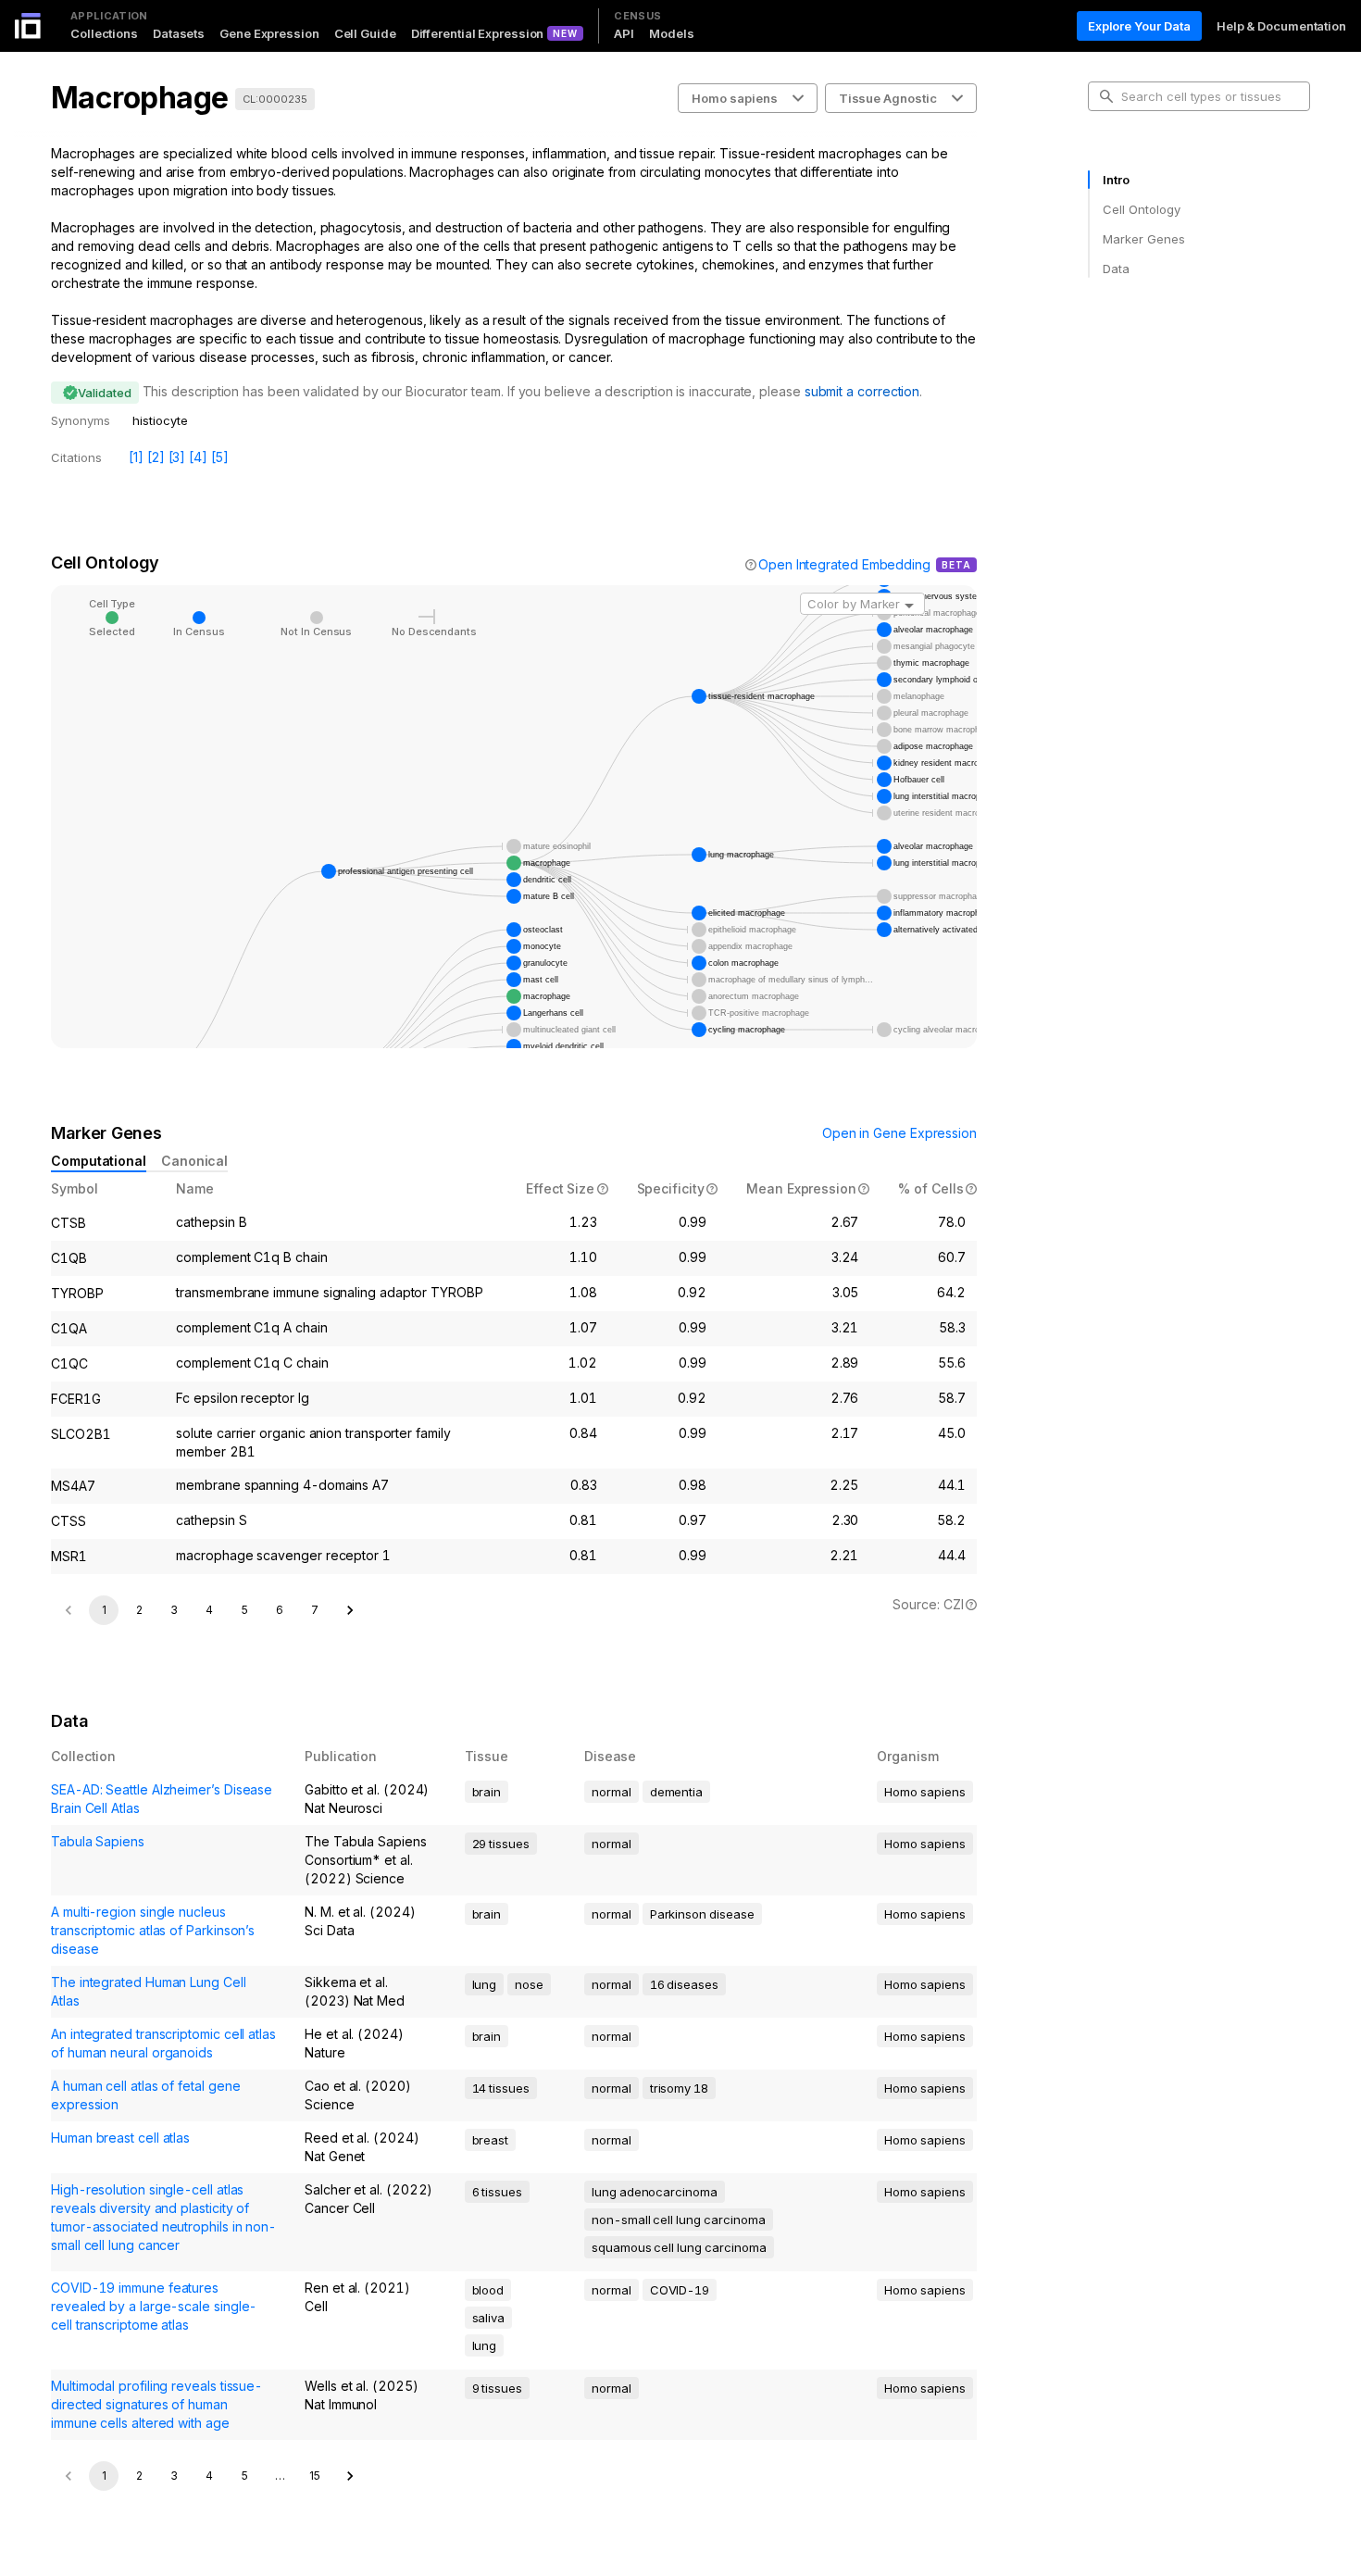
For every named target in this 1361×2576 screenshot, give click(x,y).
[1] (136, 457)
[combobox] (862, 604)
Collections (104, 33)
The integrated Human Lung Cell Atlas (149, 1991)
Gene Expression (269, 33)
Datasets (179, 33)
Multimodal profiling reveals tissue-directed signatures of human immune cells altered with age (156, 2404)
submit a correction (862, 391)
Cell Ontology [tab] (1141, 209)
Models (671, 33)
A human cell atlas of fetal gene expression (145, 2095)
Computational (99, 1161)
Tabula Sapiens (98, 1841)
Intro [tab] (1116, 180)
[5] (220, 457)
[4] (198, 457)
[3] (177, 457)
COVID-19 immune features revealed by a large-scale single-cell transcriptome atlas (154, 2306)
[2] (156, 457)
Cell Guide (365, 33)
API (624, 33)
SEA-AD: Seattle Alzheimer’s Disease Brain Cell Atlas (162, 1799)
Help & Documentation (1281, 26)
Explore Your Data (1139, 26)
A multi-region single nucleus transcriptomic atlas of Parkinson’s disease (153, 1930)
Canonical (194, 1161)
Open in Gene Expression (899, 1133)
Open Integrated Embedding (844, 564)
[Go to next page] (350, 1610)
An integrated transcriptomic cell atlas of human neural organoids (163, 2043)
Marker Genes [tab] (1144, 239)
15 (315, 2476)
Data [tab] (1116, 269)
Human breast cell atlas (120, 2138)
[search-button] (1106, 96)
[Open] (909, 606)
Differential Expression (478, 33)
